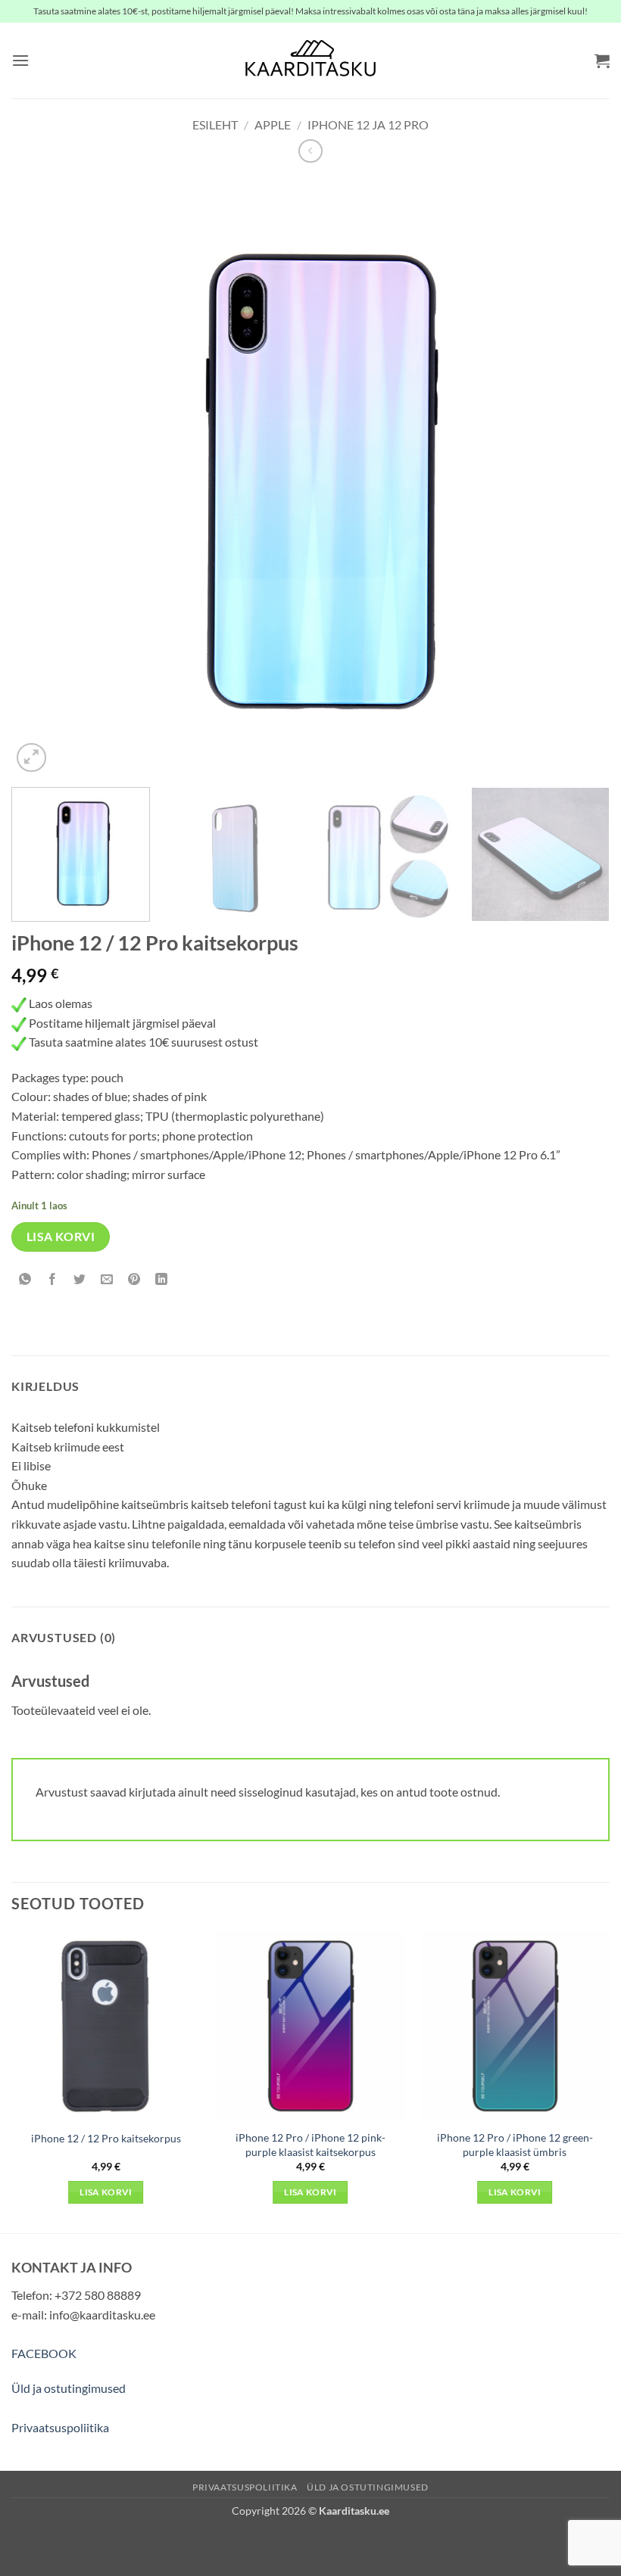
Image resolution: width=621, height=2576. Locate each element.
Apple (273, 124)
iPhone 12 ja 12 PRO (368, 124)
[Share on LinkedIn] (162, 1280)
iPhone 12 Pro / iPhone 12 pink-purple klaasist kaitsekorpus (310, 2145)
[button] (20, 60)
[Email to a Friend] (107, 1280)
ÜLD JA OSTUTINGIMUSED (368, 2487)
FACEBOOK (44, 2353)
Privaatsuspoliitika (60, 2427)
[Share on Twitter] (80, 1280)
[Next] (579, 477)
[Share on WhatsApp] (25, 1280)
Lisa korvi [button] (106, 2192)
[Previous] (42, 477)
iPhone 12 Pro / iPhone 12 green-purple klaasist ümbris (515, 2145)
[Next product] (310, 151)
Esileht (215, 124)
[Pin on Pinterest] (134, 1280)
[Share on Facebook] (53, 1280)
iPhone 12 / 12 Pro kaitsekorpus (106, 2138)
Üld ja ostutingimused (69, 2388)
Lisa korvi (61, 1237)
